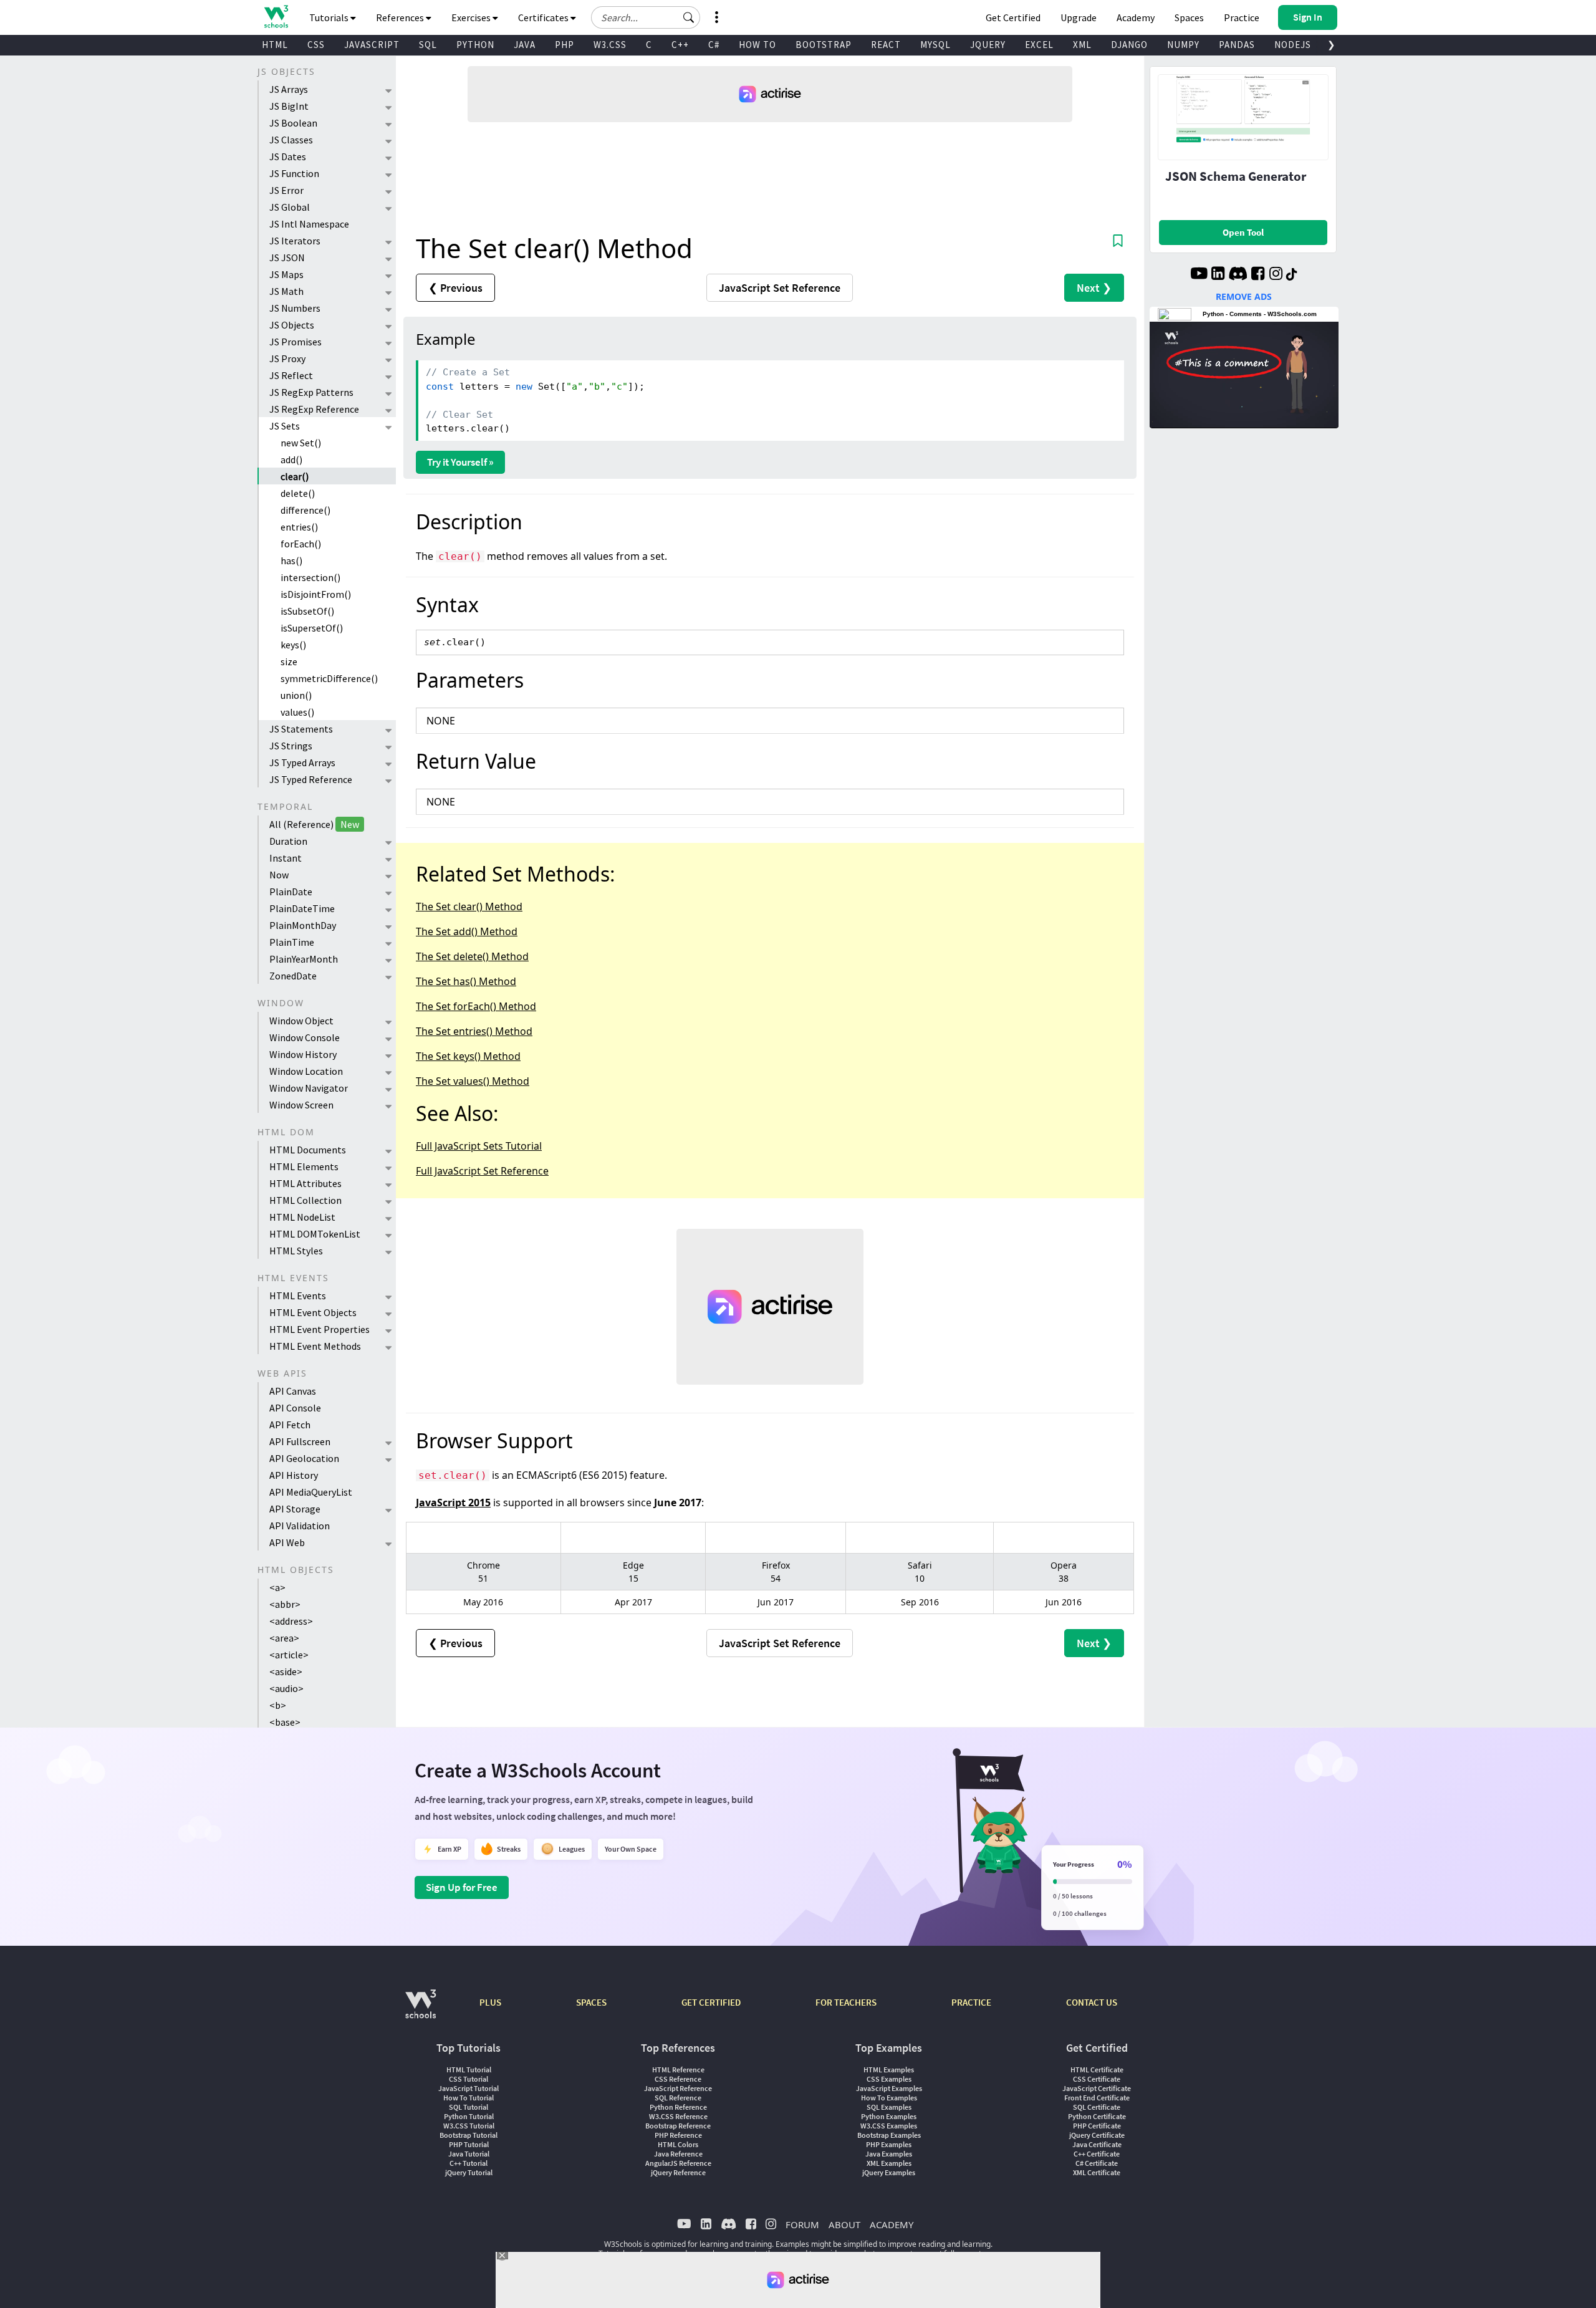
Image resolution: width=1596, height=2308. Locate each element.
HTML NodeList (302, 1217)
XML (1082, 45)
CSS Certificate (1097, 2079)
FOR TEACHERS (846, 2002)
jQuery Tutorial (469, 2172)
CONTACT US (1092, 2002)
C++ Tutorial (469, 2163)
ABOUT (844, 2224)
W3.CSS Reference (678, 2116)
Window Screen (301, 1105)
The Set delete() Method (472, 956)
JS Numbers (295, 308)
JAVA (525, 45)
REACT (886, 45)
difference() (305, 510)
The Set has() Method (466, 981)
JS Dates (288, 156)
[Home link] (276, 17)
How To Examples (889, 2098)
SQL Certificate (1097, 2107)
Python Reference (678, 2107)
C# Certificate (1097, 2163)
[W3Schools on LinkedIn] (1218, 275)
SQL (428, 45)
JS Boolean (293, 123)
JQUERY (988, 45)
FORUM (802, 2224)
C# (714, 45)
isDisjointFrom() (316, 594)
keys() (293, 645)
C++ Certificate (1097, 2154)
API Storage (295, 1509)
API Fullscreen (300, 1441)
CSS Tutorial (469, 2079)
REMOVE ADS (1244, 296)
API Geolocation (304, 1458)
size (289, 661)
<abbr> (285, 1604)
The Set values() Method (473, 1081)
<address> (291, 1621)
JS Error (286, 190)
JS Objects (292, 325)
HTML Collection (305, 1200)
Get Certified (1013, 17)
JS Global (290, 207)
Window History (303, 1054)
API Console (295, 1408)
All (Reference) (314, 824)
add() (291, 459)
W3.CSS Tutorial (469, 2126)
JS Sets (285, 426)
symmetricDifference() (329, 678)
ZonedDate (293, 976)
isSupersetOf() (312, 628)
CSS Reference (678, 2079)
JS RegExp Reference (314, 409)
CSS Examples (889, 2079)
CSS (316, 45)
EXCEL (1039, 45)
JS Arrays (289, 89)
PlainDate (291, 892)
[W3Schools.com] (421, 2010)
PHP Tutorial (469, 2144)
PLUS (490, 2002)
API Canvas (293, 1391)
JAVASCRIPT (372, 45)
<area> (284, 1638)
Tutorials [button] (330, 17)
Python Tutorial (469, 2116)
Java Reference (678, 2154)
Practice (1242, 17)
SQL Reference (678, 2098)
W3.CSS (610, 45)
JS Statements (301, 729)
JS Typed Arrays (302, 762)
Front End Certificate (1097, 2098)
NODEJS (1293, 45)
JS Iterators (295, 241)
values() (297, 712)
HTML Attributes (305, 1183)
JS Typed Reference (311, 779)
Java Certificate (1097, 2144)
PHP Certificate (1097, 2126)
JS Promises (296, 342)
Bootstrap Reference (678, 2126)
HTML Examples (889, 2070)
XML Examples (889, 2163)
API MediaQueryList (311, 1492)
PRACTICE (971, 2002)
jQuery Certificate (1097, 2135)
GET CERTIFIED (711, 2002)
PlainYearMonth (304, 959)
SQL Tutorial (469, 2107)
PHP (565, 45)
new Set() (301, 443)
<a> (277, 1587)
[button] (689, 17)
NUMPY (1183, 45)
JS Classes (291, 140)
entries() (299, 527)
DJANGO (1129, 45)
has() (291, 560)
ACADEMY (892, 2224)
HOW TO (757, 45)
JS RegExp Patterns (311, 392)
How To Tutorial (469, 2098)
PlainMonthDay (303, 925)
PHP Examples (889, 2144)
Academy (1136, 17)
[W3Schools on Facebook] (1258, 275)
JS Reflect (291, 375)
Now (279, 875)
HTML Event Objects (313, 1312)
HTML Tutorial (469, 2070)
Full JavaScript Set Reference (482, 1171)
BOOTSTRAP (824, 45)
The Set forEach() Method (476, 1006)
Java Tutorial (469, 2154)
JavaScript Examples (889, 2088)
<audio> (286, 1688)
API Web (287, 1542)
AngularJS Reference (678, 2163)
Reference (780, 288)
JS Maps (286, 274)
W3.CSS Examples (889, 2126)
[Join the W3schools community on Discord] (1238, 275)
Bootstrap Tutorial (469, 2135)
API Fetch (290, 1425)
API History (294, 1475)
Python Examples (889, 2116)
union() (296, 695)
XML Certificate (1097, 2172)
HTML (275, 45)
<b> (278, 1705)
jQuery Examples (889, 2172)
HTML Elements (304, 1166)
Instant (286, 858)
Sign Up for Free (462, 1887)
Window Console (305, 1037)
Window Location (306, 1071)
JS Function (294, 173)
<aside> (286, 1671)
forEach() (301, 544)
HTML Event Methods (315, 1346)
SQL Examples (889, 2107)
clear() (295, 476)
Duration (288, 841)
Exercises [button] (472, 17)
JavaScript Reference (678, 2088)
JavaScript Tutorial (469, 2088)
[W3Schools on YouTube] (1199, 275)
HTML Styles (296, 1251)
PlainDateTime (302, 908)
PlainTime (292, 942)
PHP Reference (678, 2135)
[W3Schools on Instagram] (1276, 275)
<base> (285, 1722)
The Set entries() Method (474, 1031)
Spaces (1189, 17)
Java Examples (889, 2154)
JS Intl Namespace (309, 224)
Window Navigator (309, 1088)
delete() (298, 493)
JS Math (286, 291)
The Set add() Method (467, 931)
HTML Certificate (1097, 2070)
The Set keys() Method (468, 1056)
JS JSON (287, 257)
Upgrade (1079, 17)
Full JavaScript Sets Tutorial (479, 1146)
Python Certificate (1097, 2116)
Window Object (301, 1021)
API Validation (300, 1526)
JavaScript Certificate (1097, 2088)
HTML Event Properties (320, 1329)
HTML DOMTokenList (315, 1234)
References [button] (401, 17)
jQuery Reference (678, 2172)
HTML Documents (308, 1150)
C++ (680, 45)
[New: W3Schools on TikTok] (1292, 275)
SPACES (591, 2002)
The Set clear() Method (469, 906)
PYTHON (475, 45)
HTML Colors (678, 2144)
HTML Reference (678, 2070)
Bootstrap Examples (889, 2135)
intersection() (310, 577)
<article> (289, 1655)
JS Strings (291, 746)
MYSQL (935, 45)
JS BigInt (289, 106)
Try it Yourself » (460, 462)
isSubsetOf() (307, 611)
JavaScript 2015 (453, 1503)
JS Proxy (287, 358)
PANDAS (1237, 45)
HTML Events (298, 1296)
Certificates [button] (544, 17)
